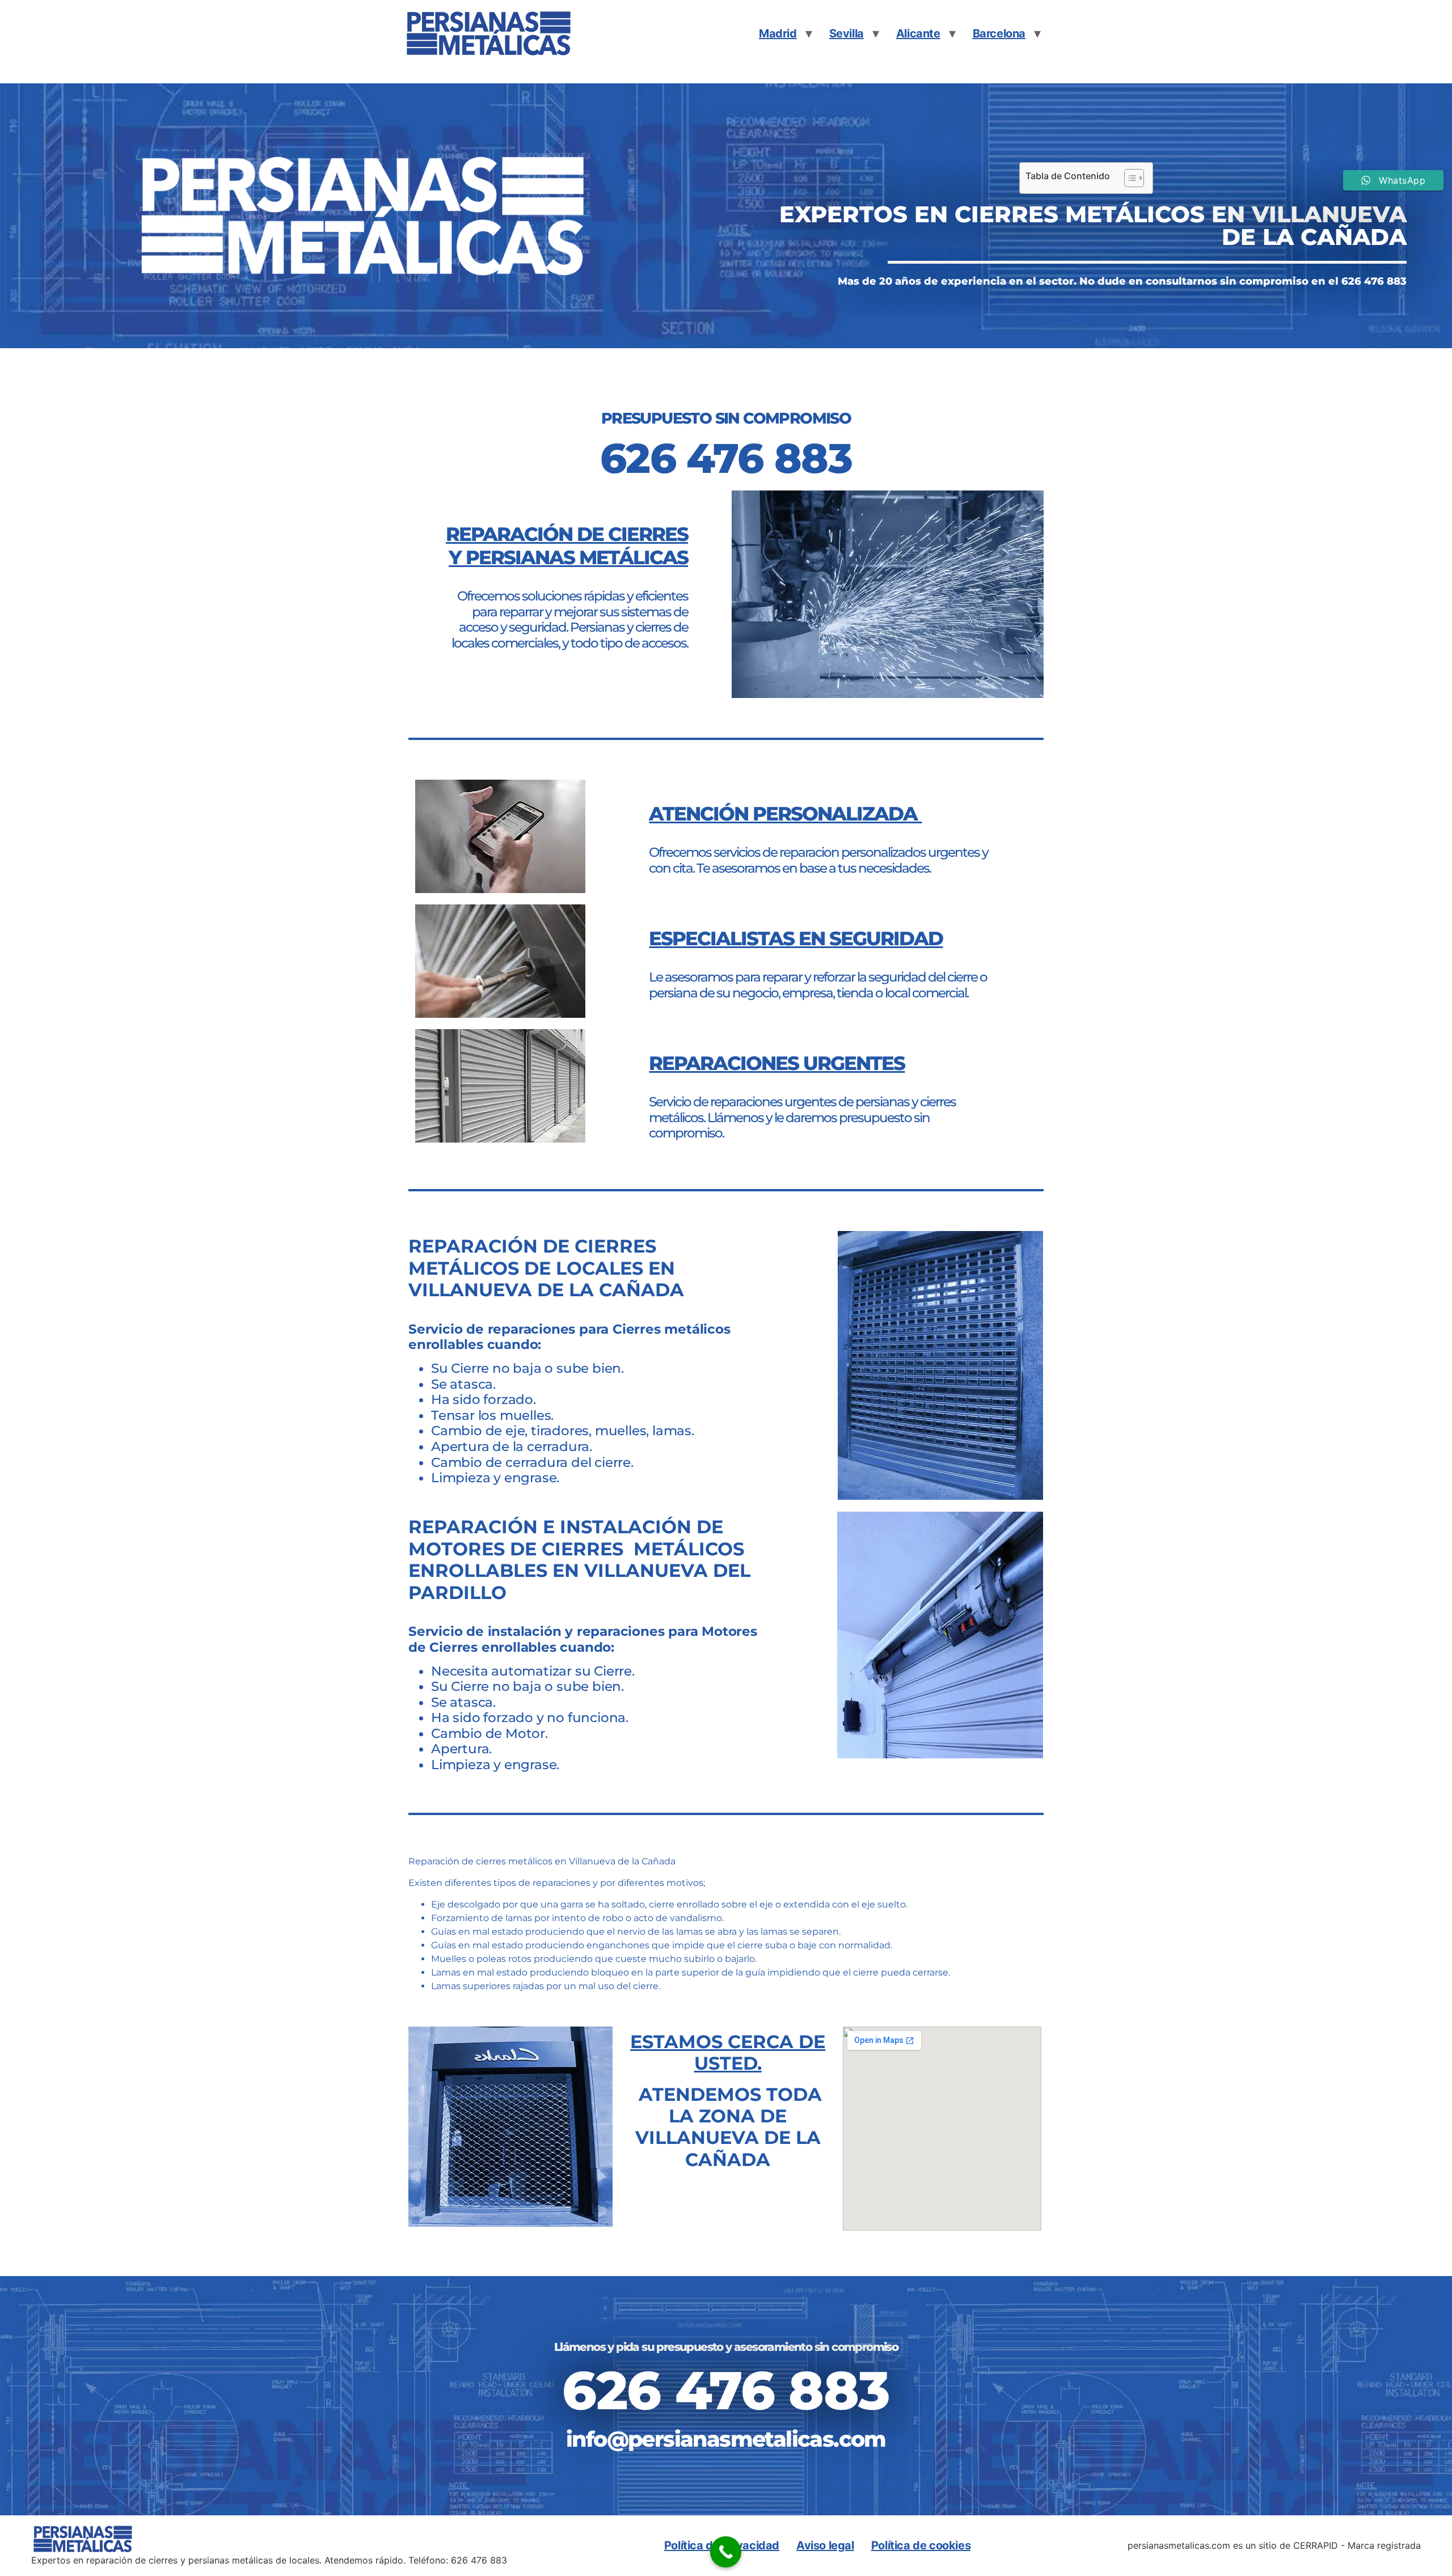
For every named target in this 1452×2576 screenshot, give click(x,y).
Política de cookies (921, 2545)
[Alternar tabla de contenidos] (1128, 178)
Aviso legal (825, 2545)
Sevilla (847, 33)
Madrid (778, 33)
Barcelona (999, 33)
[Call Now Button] (726, 2552)
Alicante (918, 33)
